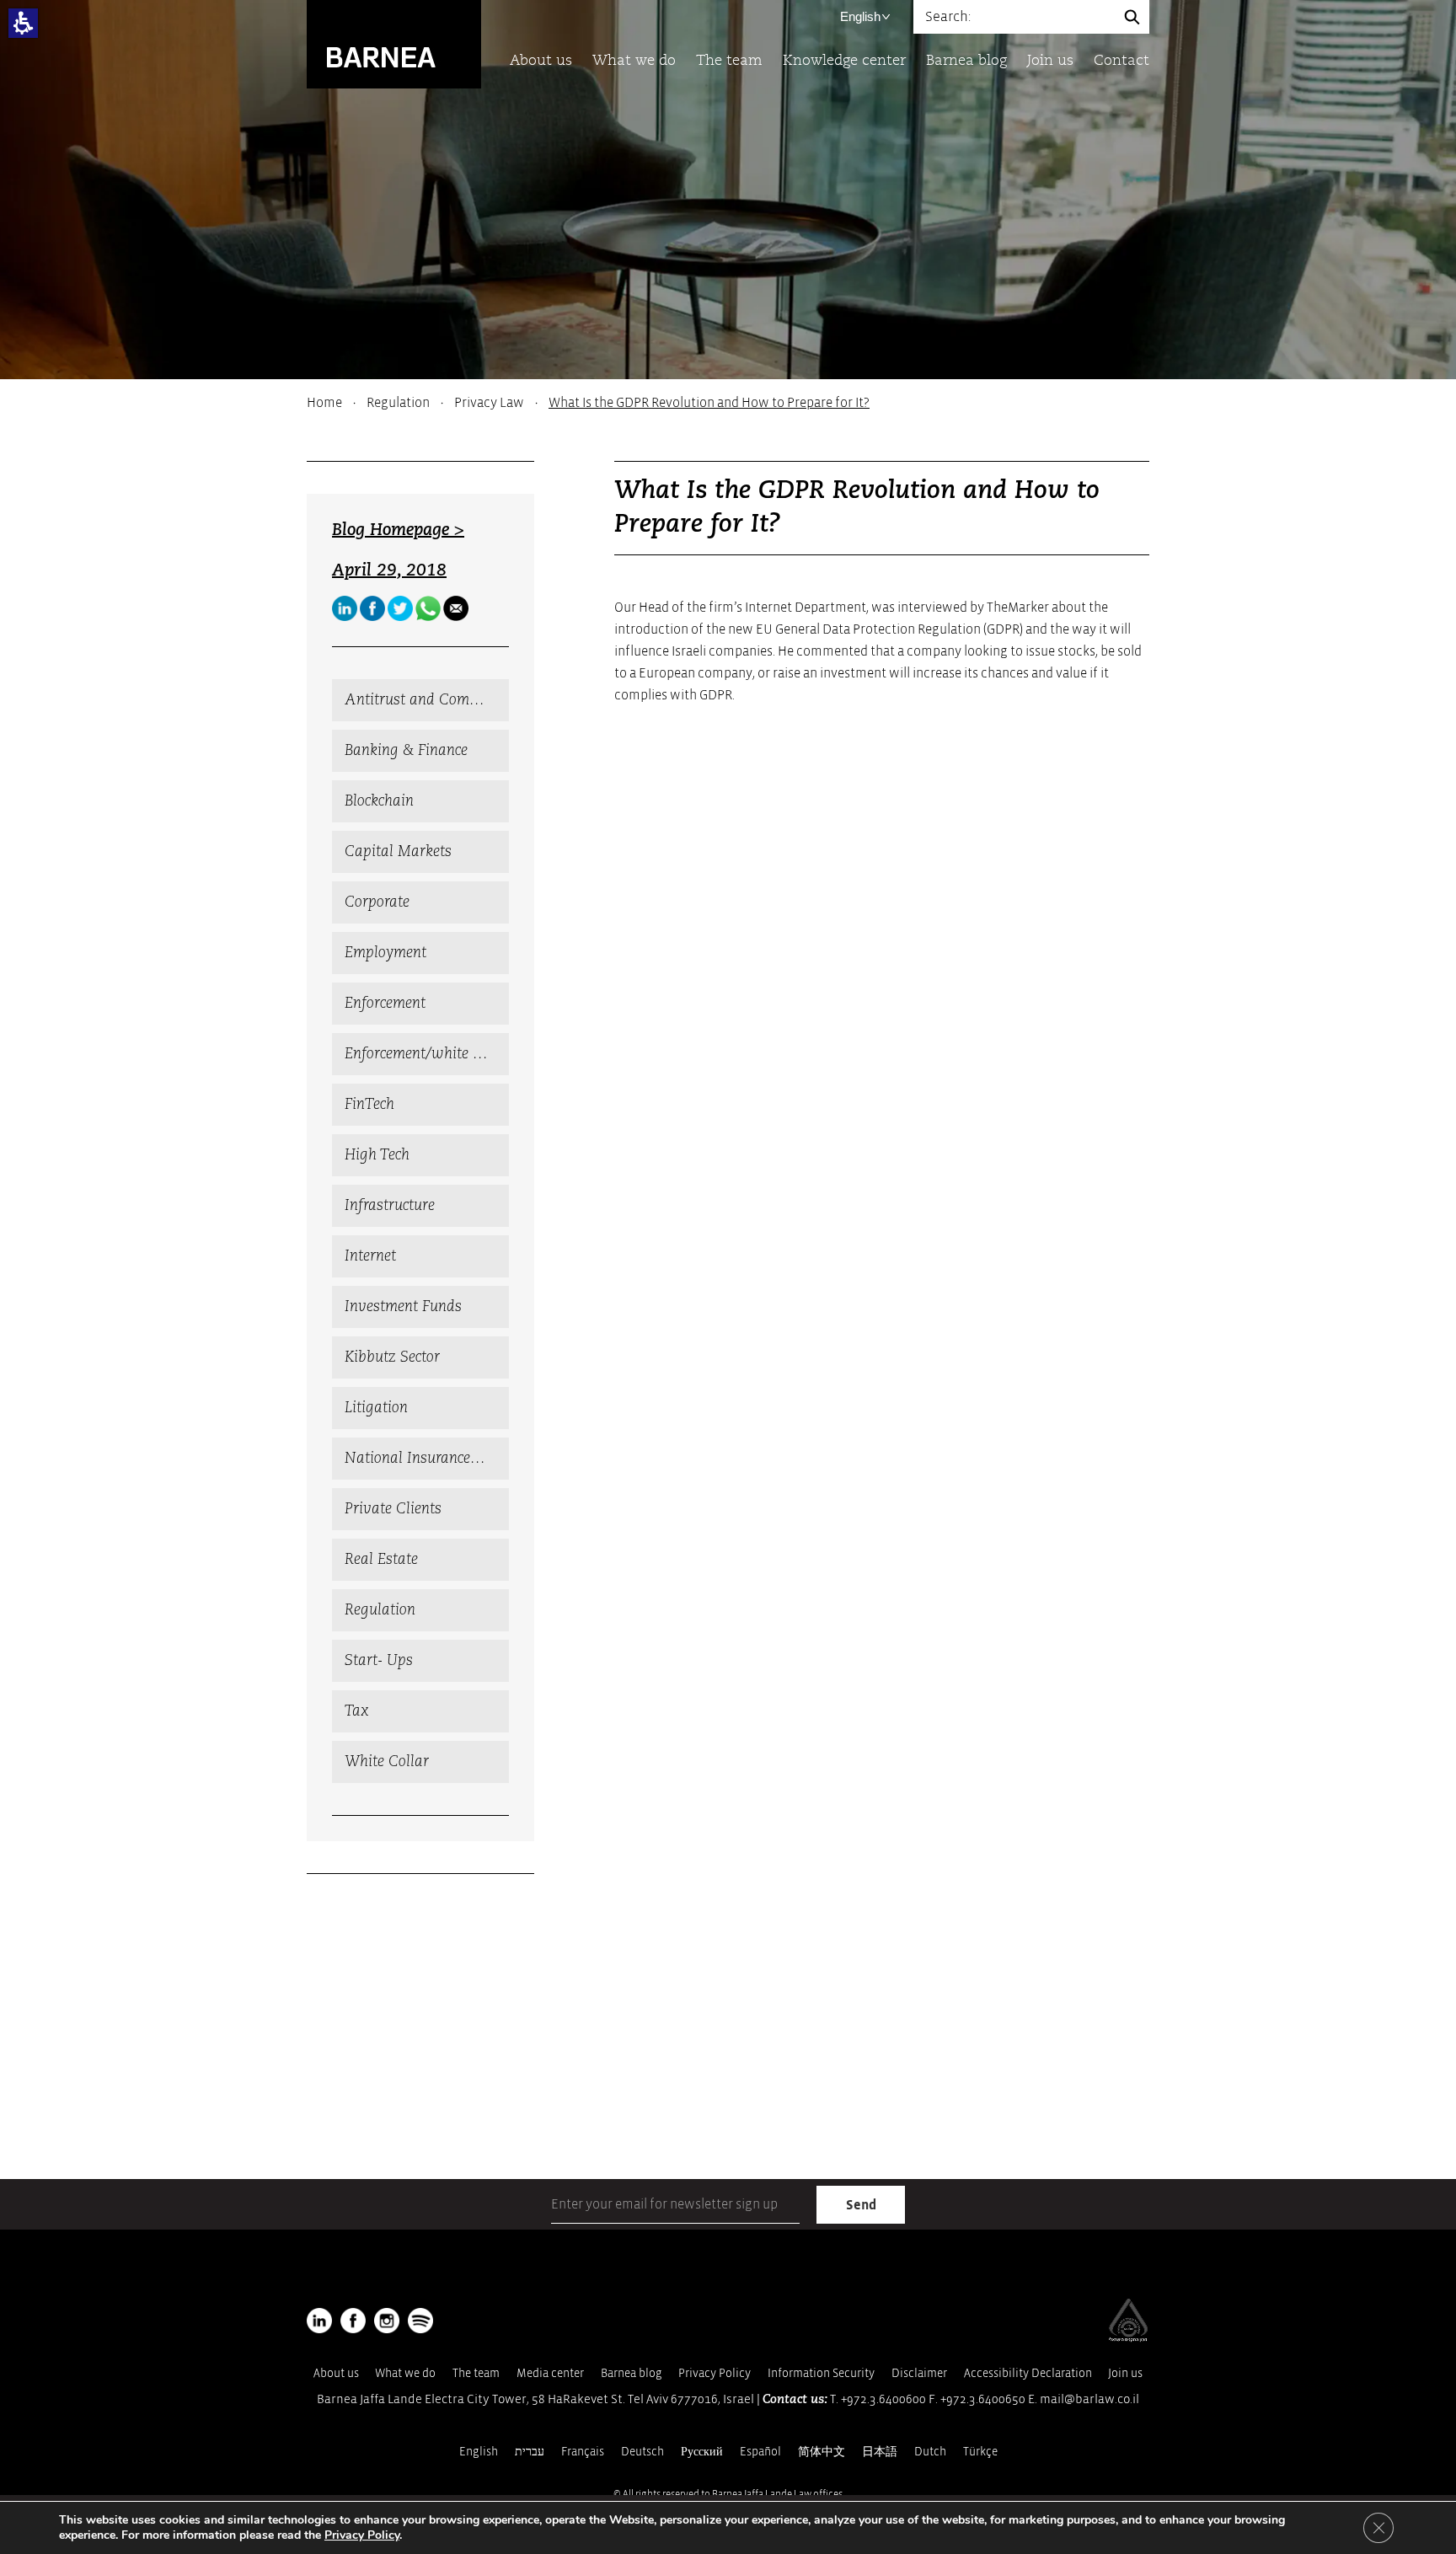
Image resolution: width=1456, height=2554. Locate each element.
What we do (634, 61)
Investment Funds (403, 1307)
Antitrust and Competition (427, 700)
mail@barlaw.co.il (1089, 2399)
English (860, 16)
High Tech (377, 1155)
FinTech (369, 1105)
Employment (385, 953)
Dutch (930, 2452)
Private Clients (393, 1509)
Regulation (398, 403)
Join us (1050, 61)
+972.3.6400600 (883, 2399)
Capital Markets (398, 852)
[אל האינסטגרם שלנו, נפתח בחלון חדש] (387, 2321)
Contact (1121, 61)
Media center (550, 2373)
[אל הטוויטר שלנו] (400, 608)
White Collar (387, 1762)
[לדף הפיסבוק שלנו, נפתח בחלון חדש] (372, 608)
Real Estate (381, 1560)
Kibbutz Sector (392, 1357)
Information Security (821, 2373)
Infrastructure (390, 1206)
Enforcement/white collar (427, 1054)
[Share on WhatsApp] (428, 608)
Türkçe (980, 2452)
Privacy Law (489, 403)
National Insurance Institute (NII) (427, 1459)
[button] (23, 23)
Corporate (377, 902)
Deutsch (642, 2452)
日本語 (880, 2452)
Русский (702, 2452)
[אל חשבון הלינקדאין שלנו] (345, 608)
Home (324, 403)
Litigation (376, 1408)
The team (729, 61)
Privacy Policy (715, 2373)
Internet (370, 1256)
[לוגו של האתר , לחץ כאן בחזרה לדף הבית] (394, 43)
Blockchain (379, 801)
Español (760, 2452)
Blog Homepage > (398, 531)
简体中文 (822, 2452)
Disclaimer (919, 2373)
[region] (728, 403)
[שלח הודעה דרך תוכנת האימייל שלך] (456, 608)
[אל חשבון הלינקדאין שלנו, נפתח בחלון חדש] (319, 2321)
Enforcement (385, 1004)
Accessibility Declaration (1028, 2373)
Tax (357, 1711)
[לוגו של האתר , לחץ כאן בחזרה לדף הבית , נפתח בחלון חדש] (420, 2321)
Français (583, 2452)
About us (541, 61)
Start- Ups (379, 1661)
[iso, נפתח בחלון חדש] (1128, 2338)
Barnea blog (966, 61)
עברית (530, 2452)
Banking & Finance (406, 751)
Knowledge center (844, 61)
